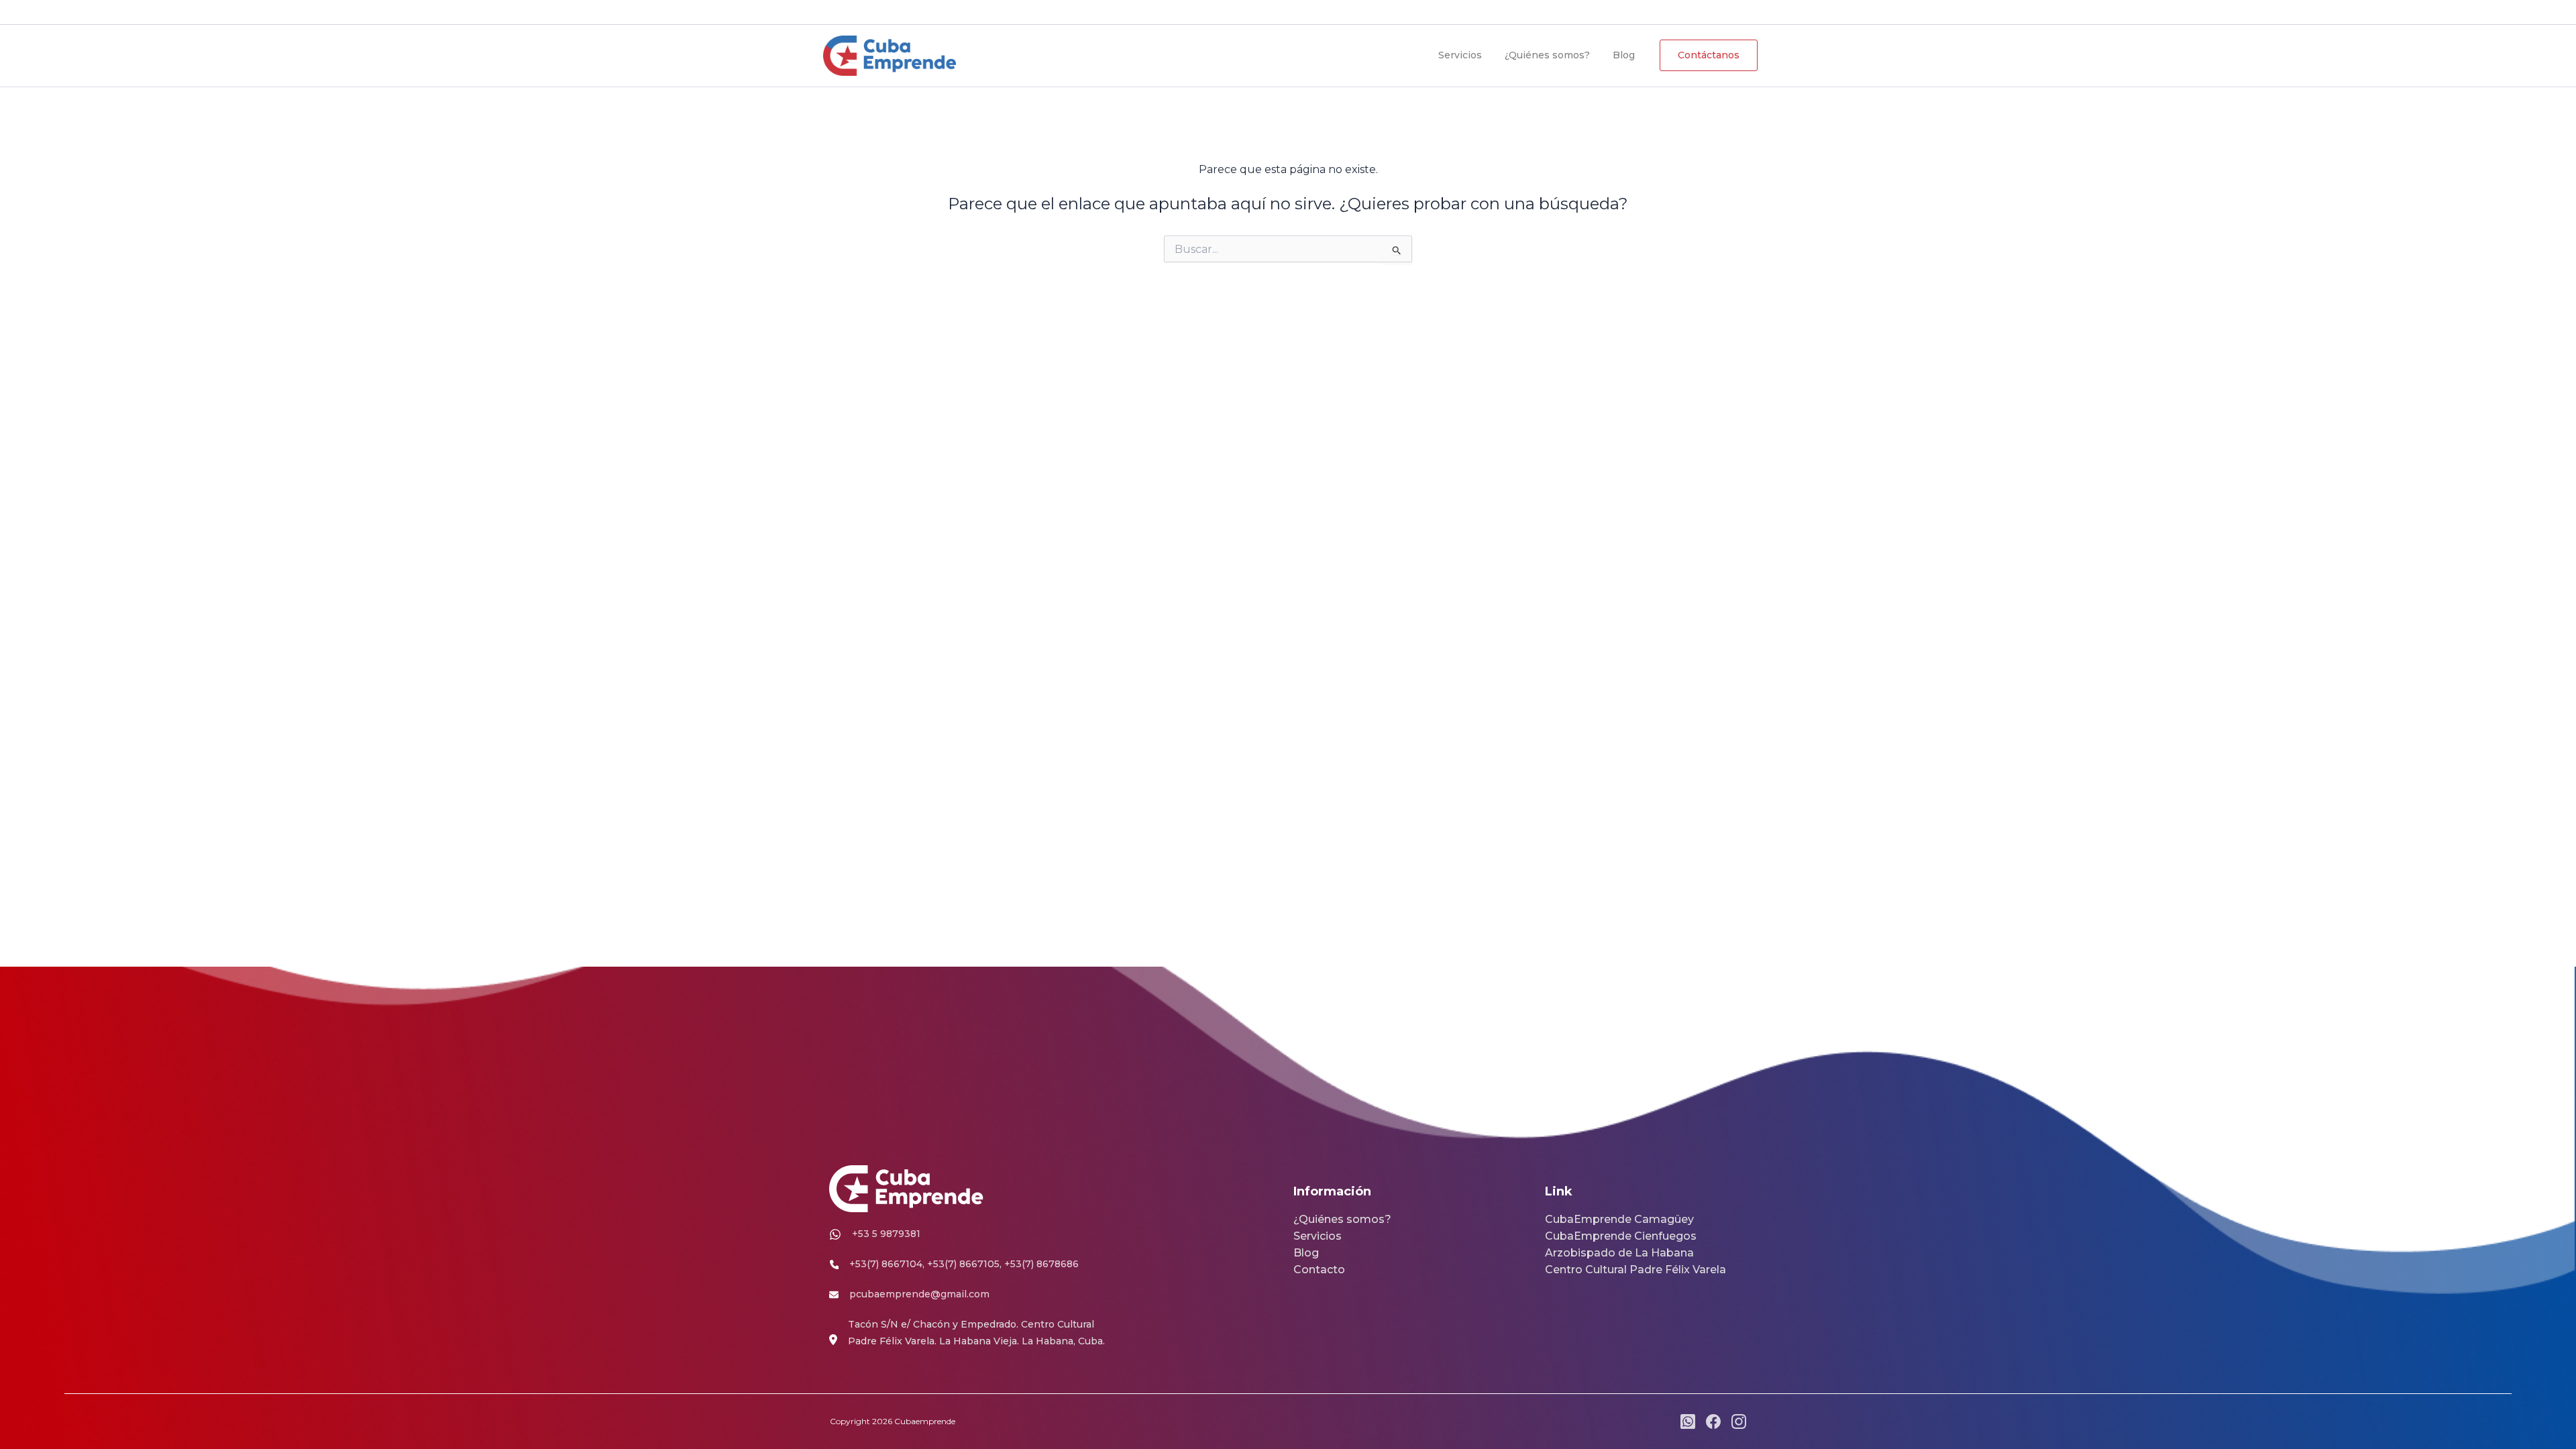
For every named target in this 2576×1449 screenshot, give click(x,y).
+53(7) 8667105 (963, 1264)
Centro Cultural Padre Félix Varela (1635, 1270)
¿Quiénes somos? (1547, 55)
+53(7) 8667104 (886, 1264)
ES (1642, 11)
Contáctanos (1709, 55)
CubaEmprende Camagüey (1619, 1219)
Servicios (1460, 55)
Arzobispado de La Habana (1619, 1253)
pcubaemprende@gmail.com (908, 12)
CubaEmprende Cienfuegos (1621, 1236)
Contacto (1319, 1270)
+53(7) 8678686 (1041, 1264)
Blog (1624, 55)
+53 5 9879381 (1033, 12)
